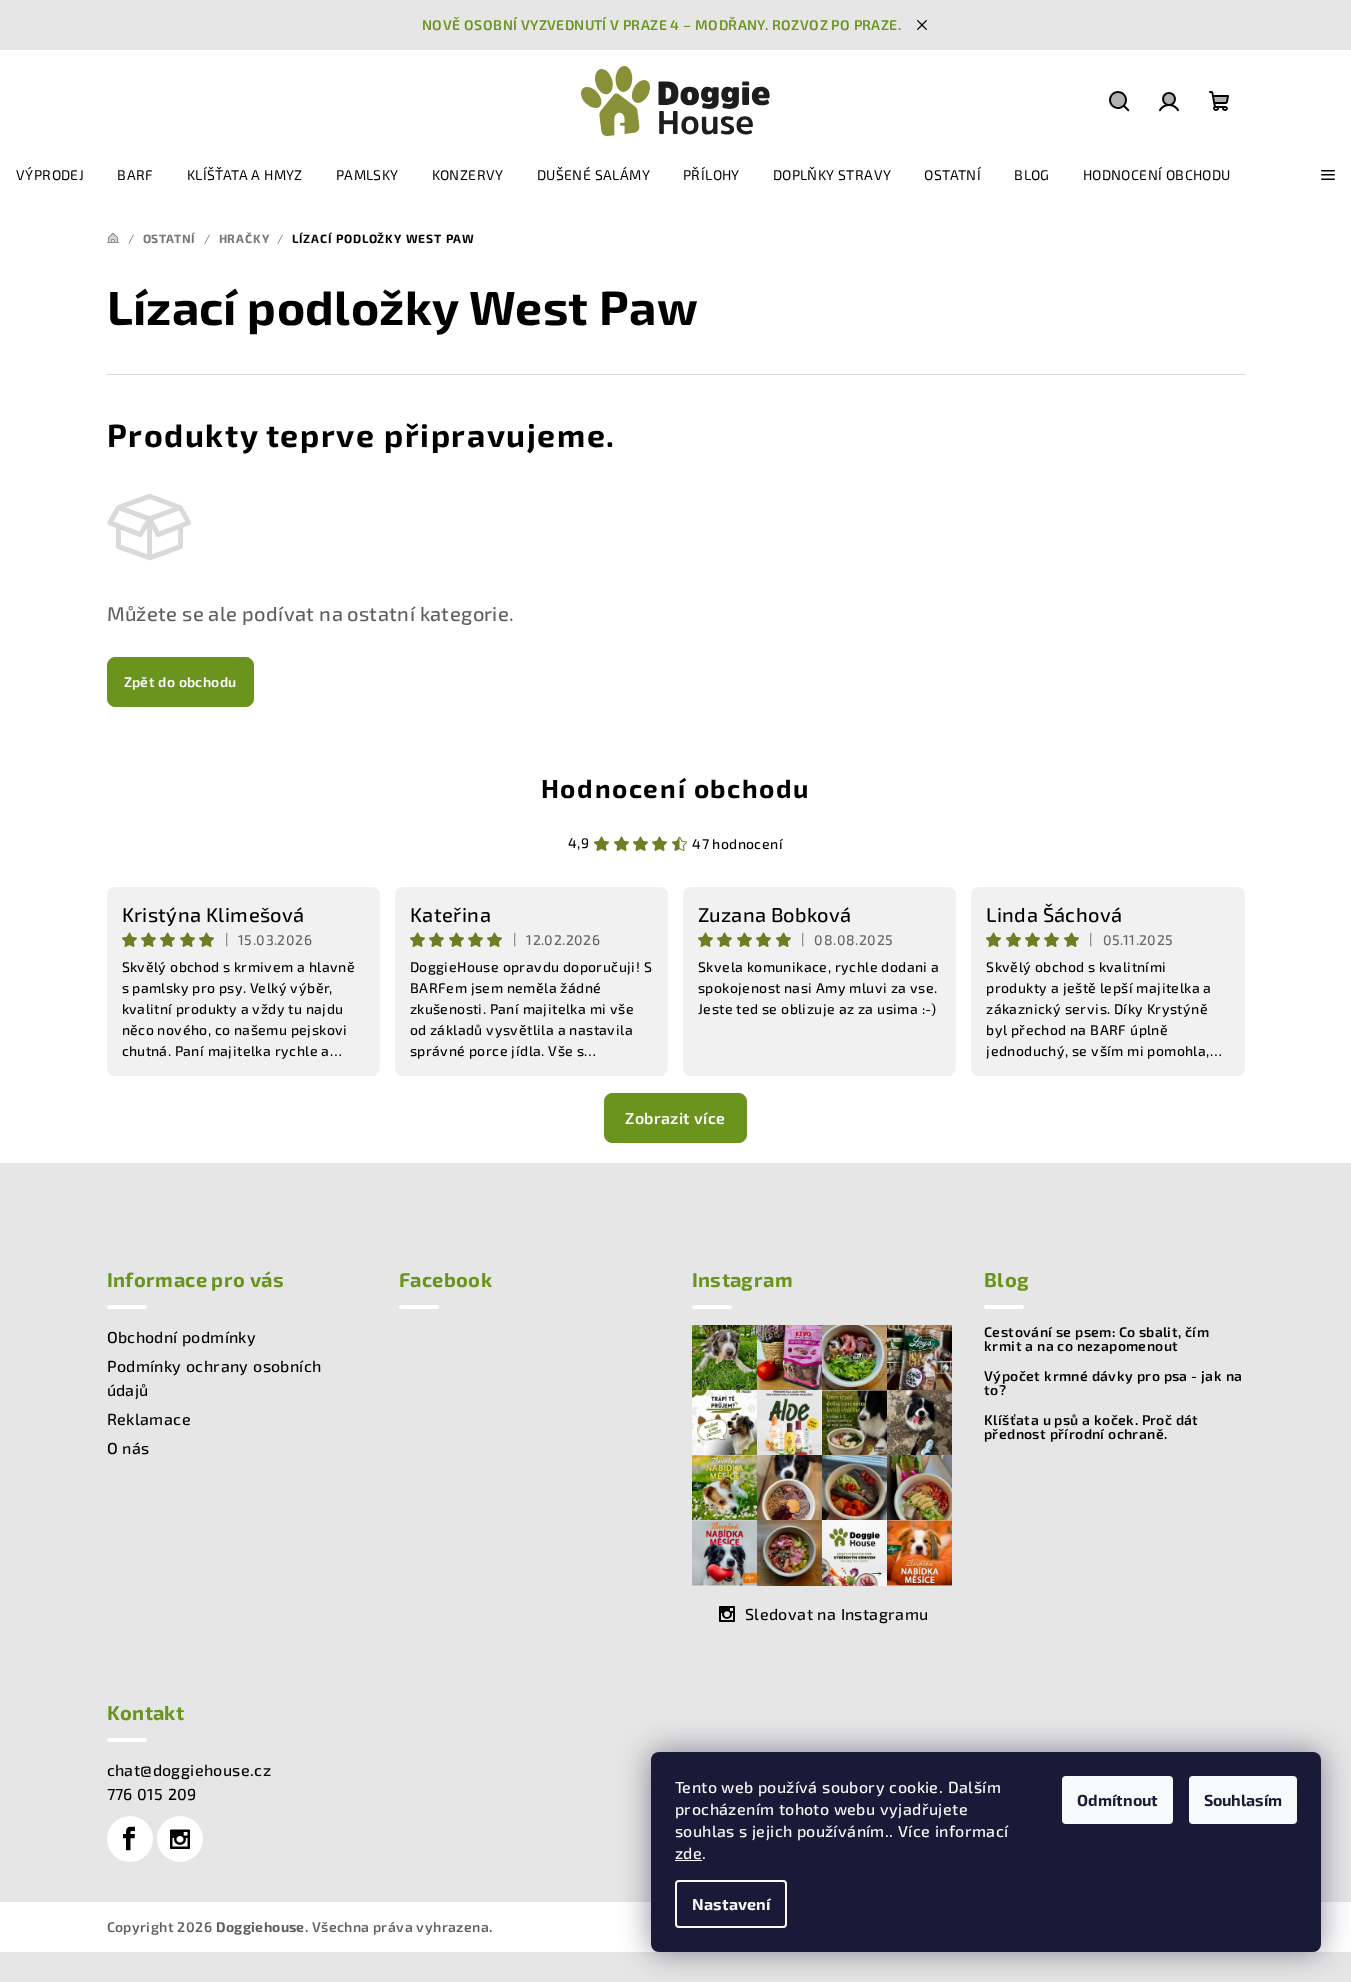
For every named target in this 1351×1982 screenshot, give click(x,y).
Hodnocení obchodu (675, 787)
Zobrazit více (675, 1117)
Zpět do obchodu (180, 681)
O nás (128, 1447)
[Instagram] (180, 1839)
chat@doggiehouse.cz (189, 1769)
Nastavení (731, 1903)
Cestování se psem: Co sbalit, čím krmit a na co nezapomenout (1096, 1339)
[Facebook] (130, 1839)
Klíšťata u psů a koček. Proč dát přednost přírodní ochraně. (1091, 1427)
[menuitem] (50, 175)
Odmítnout (1117, 1799)
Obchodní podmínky (182, 1336)
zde (688, 1852)
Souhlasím (1243, 1799)
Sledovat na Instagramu (837, 1613)
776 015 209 (152, 1793)
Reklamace (149, 1418)
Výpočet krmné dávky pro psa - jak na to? (1113, 1383)
